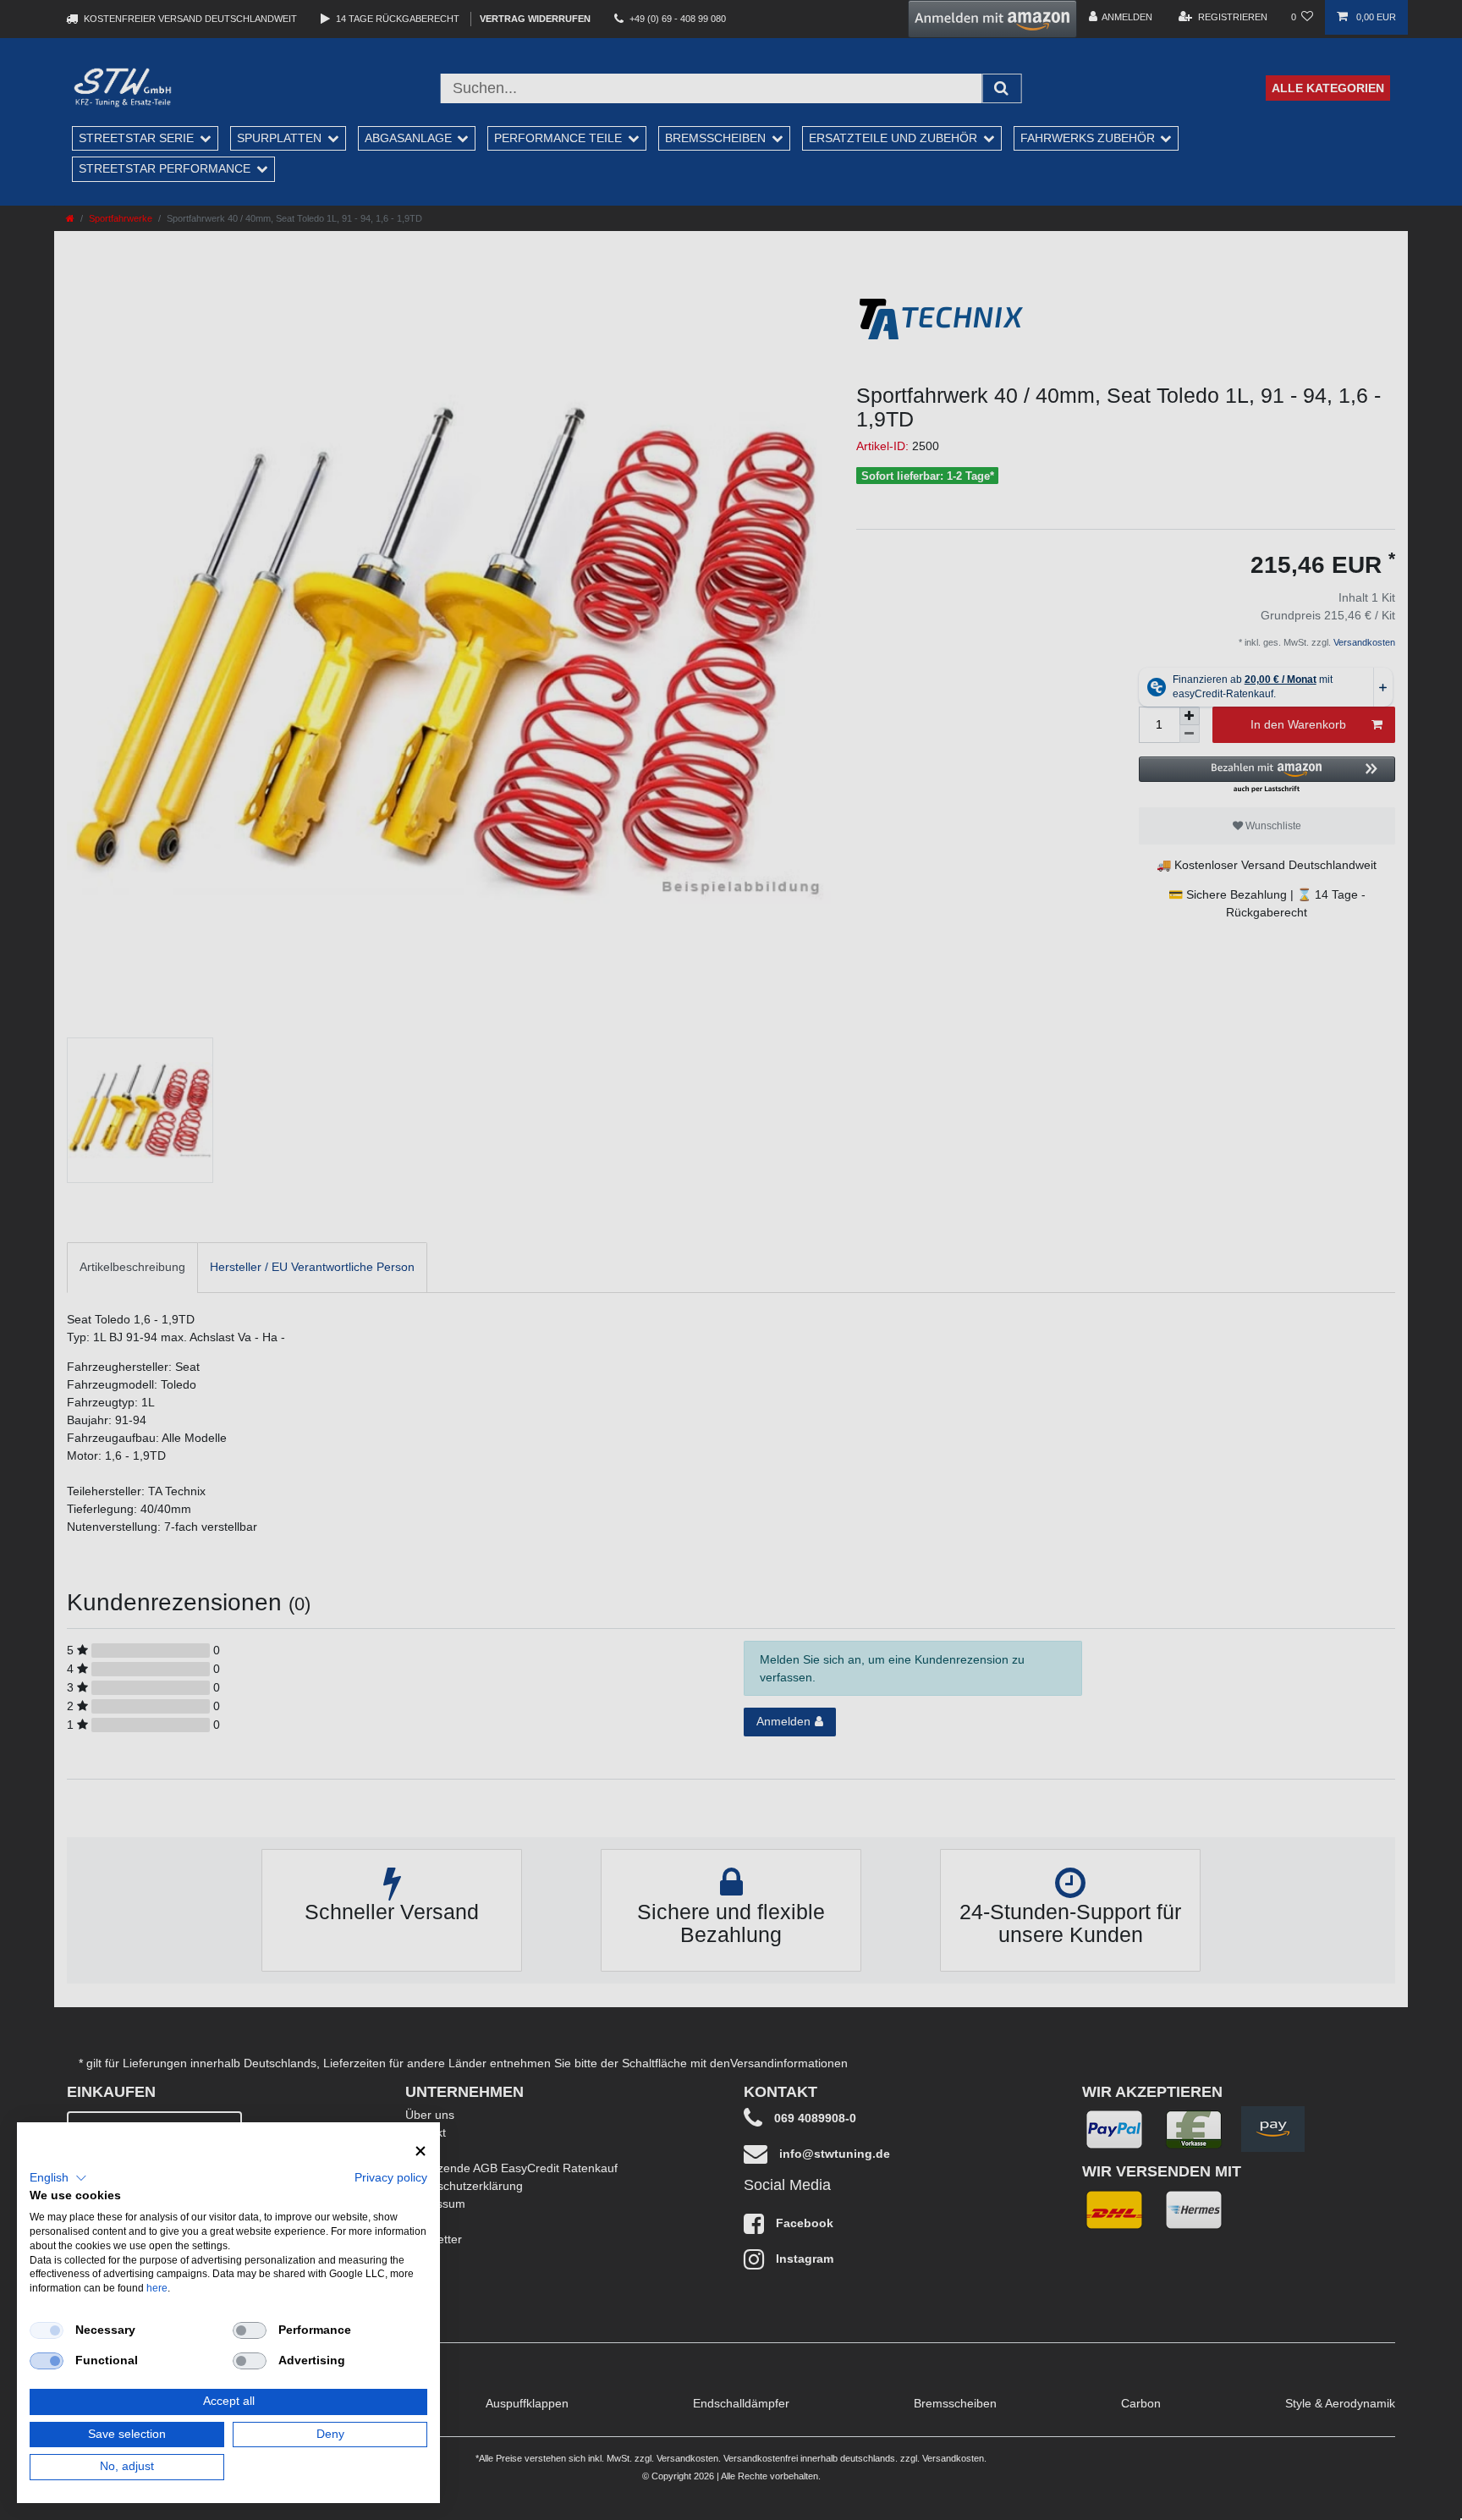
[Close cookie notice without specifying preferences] (420, 2151)
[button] (58, 2178)
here (157, 2288)
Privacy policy (391, 2178)
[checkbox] (47, 2330)
